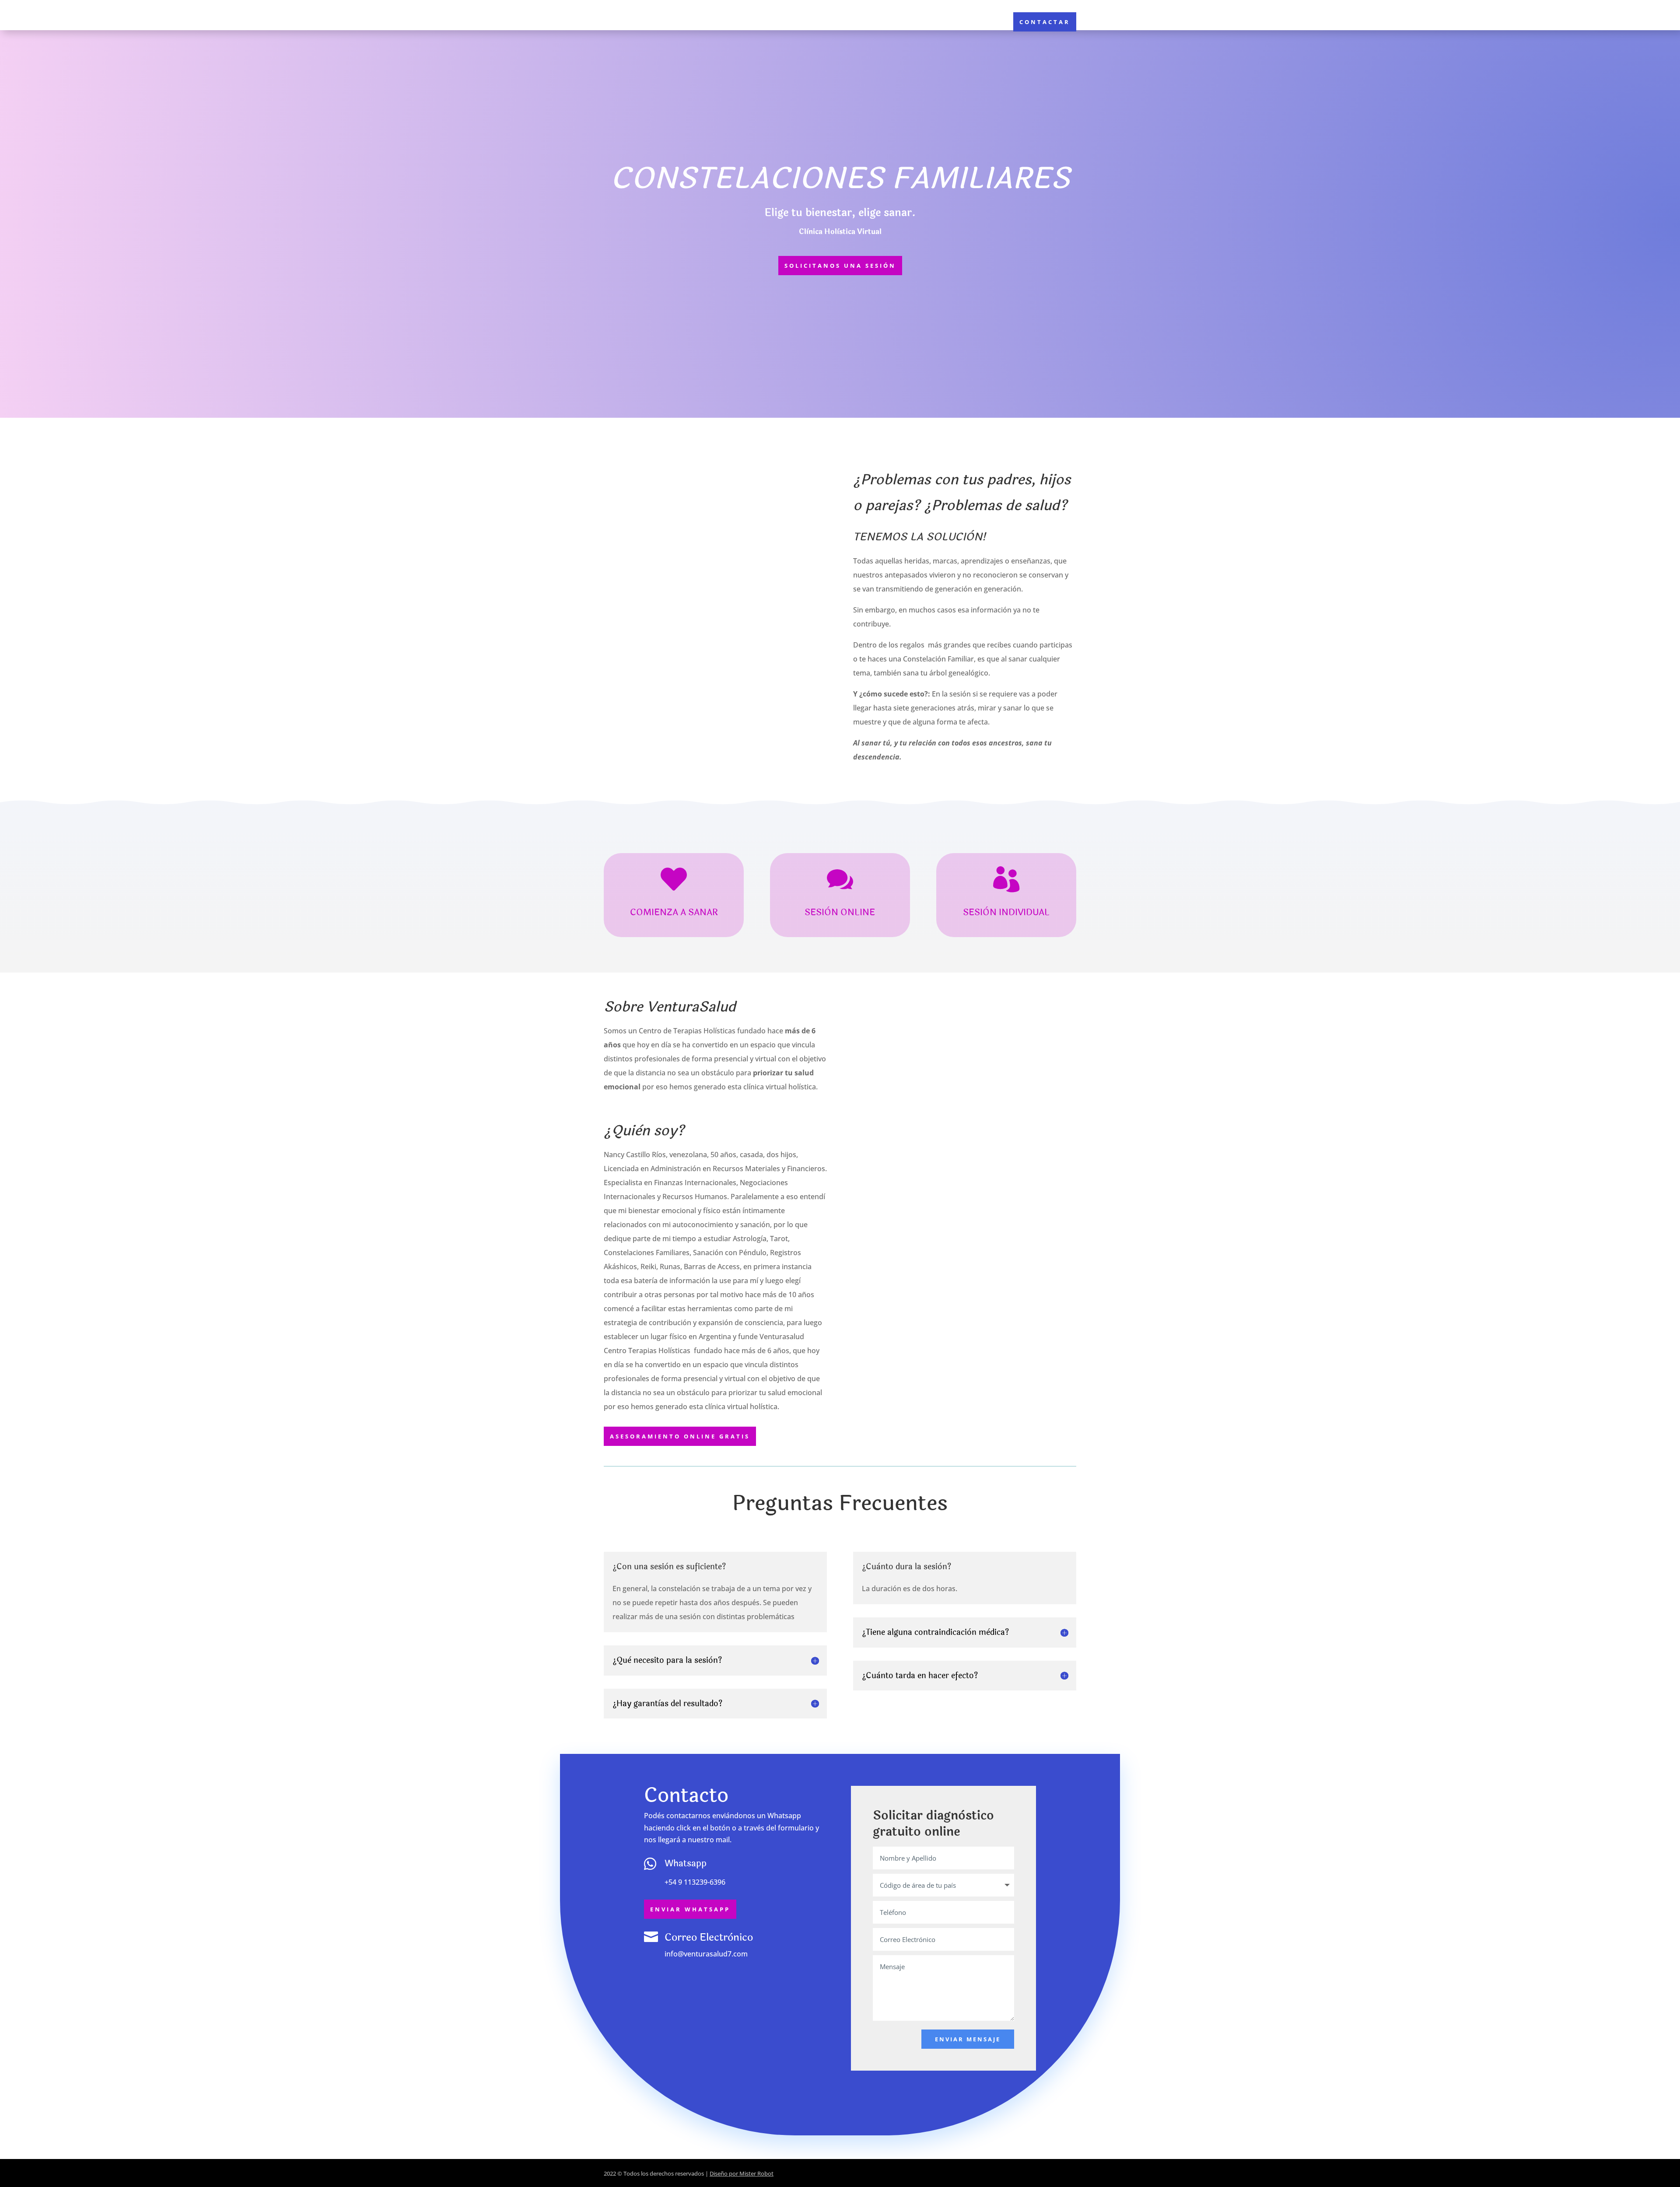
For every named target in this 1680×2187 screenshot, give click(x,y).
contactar (1045, 22)
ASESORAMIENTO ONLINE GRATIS (680, 1436)
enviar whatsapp (690, 1909)
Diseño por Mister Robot (742, 2173)
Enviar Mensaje (968, 2039)
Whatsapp (686, 1863)
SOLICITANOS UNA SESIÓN (840, 266)
